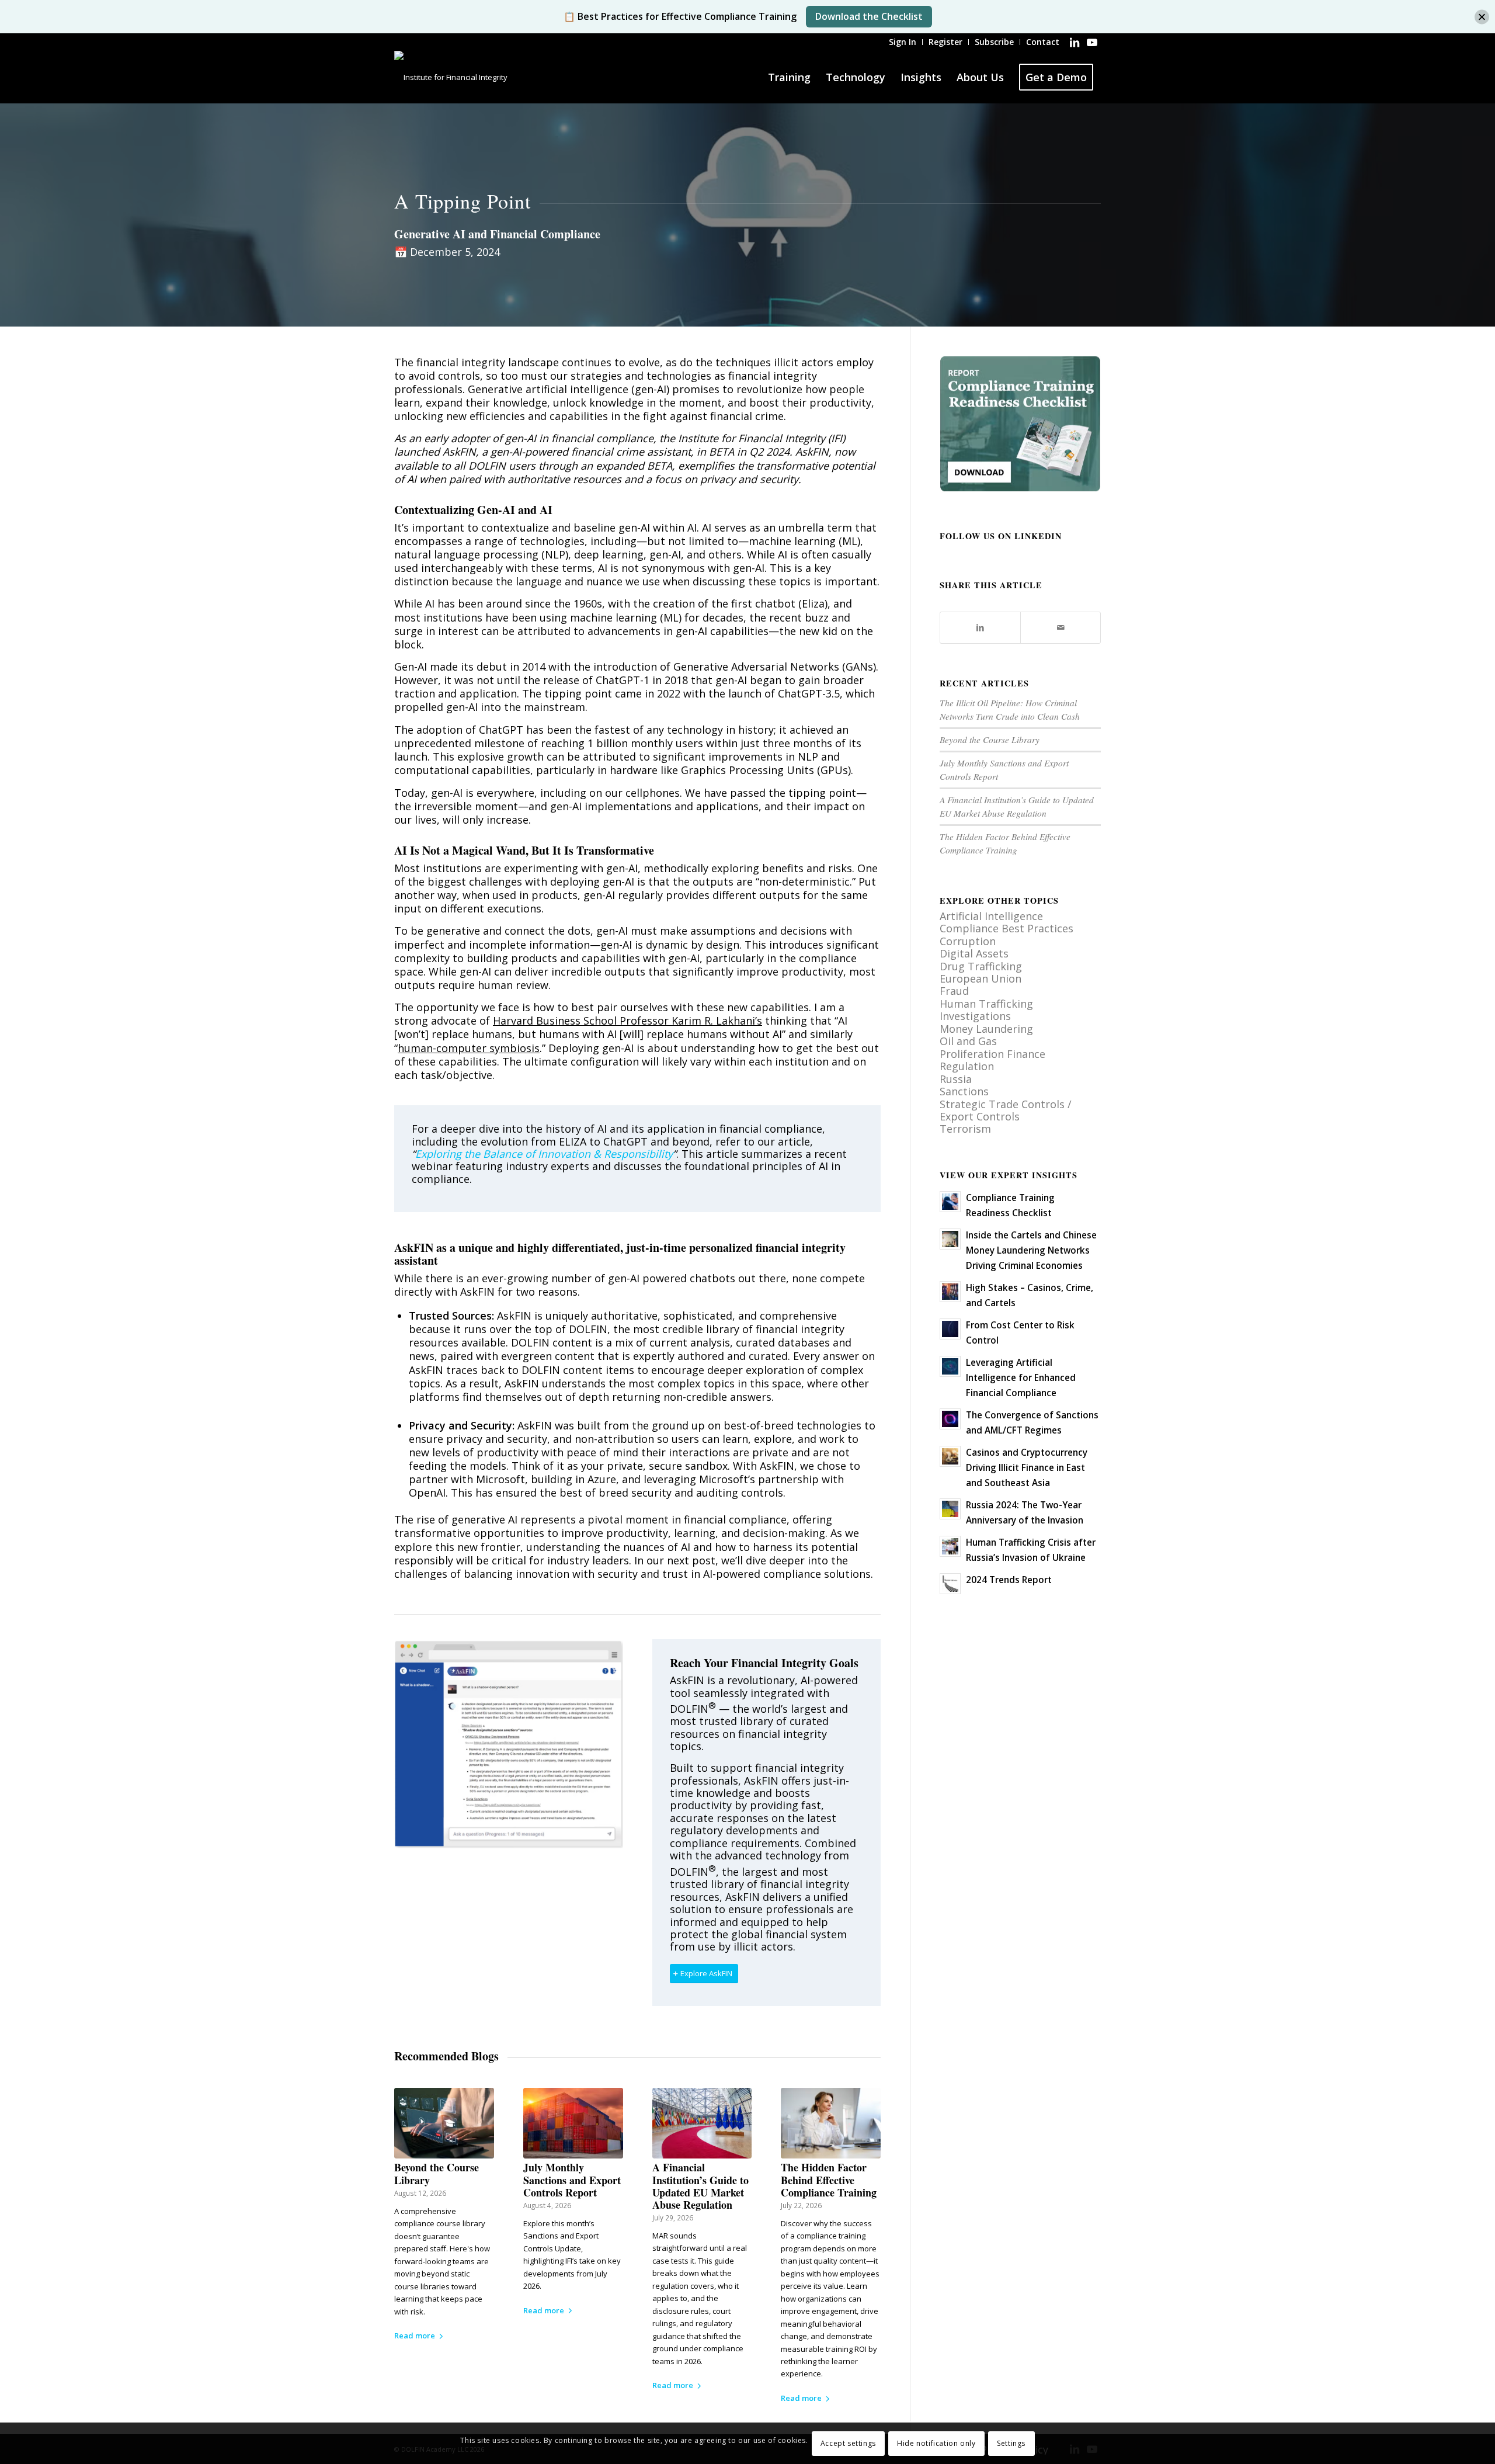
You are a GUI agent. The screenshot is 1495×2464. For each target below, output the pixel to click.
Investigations (975, 1016)
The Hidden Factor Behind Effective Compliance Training (829, 2180)
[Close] (1482, 17)
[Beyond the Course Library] (444, 2123)
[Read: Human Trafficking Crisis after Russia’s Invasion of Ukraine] (950, 1546)
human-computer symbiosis (469, 1048)
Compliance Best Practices (1006, 928)
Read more (415, 2335)
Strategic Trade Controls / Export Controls (1006, 1110)
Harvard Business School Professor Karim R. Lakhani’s (627, 1021)
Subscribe (994, 42)
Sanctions (964, 1091)
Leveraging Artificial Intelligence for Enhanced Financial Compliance (1021, 1377)
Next (863, 2208)
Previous (412, 2208)
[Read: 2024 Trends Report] (950, 1584)
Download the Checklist (869, 16)
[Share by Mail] (1061, 627)
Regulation (967, 1066)
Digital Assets (974, 953)
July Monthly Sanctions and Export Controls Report (572, 2180)
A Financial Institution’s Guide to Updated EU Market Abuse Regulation (700, 2186)
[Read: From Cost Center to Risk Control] (950, 1329)
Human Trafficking (986, 1004)
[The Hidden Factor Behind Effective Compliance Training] (831, 2123)
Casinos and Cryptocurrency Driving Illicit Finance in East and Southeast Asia (1027, 1467)
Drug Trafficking (981, 966)
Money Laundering (986, 1029)
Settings (1011, 2443)
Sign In (903, 42)
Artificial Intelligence (991, 916)
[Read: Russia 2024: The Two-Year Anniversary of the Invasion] (950, 1509)
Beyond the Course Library (437, 2173)
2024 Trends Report (1009, 1580)
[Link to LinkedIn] (1075, 42)
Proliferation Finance (992, 1054)
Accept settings (848, 2443)
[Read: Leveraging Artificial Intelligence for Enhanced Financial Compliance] (950, 1366)
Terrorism (965, 1129)
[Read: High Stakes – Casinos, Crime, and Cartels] (950, 1292)
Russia (956, 1079)
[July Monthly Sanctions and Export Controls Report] (573, 2123)
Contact (1043, 42)
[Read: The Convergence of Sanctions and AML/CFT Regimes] (950, 1419)
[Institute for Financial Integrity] (451, 77)
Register (945, 42)
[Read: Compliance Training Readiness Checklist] (950, 1202)
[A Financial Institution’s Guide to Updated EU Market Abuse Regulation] (702, 2123)
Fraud (954, 991)
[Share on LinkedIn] (980, 627)
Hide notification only (936, 2443)
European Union (981, 978)
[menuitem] (903, 42)
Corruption (968, 941)
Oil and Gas (968, 1041)
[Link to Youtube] (1092, 42)
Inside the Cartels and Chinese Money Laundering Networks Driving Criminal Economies (1031, 1250)
